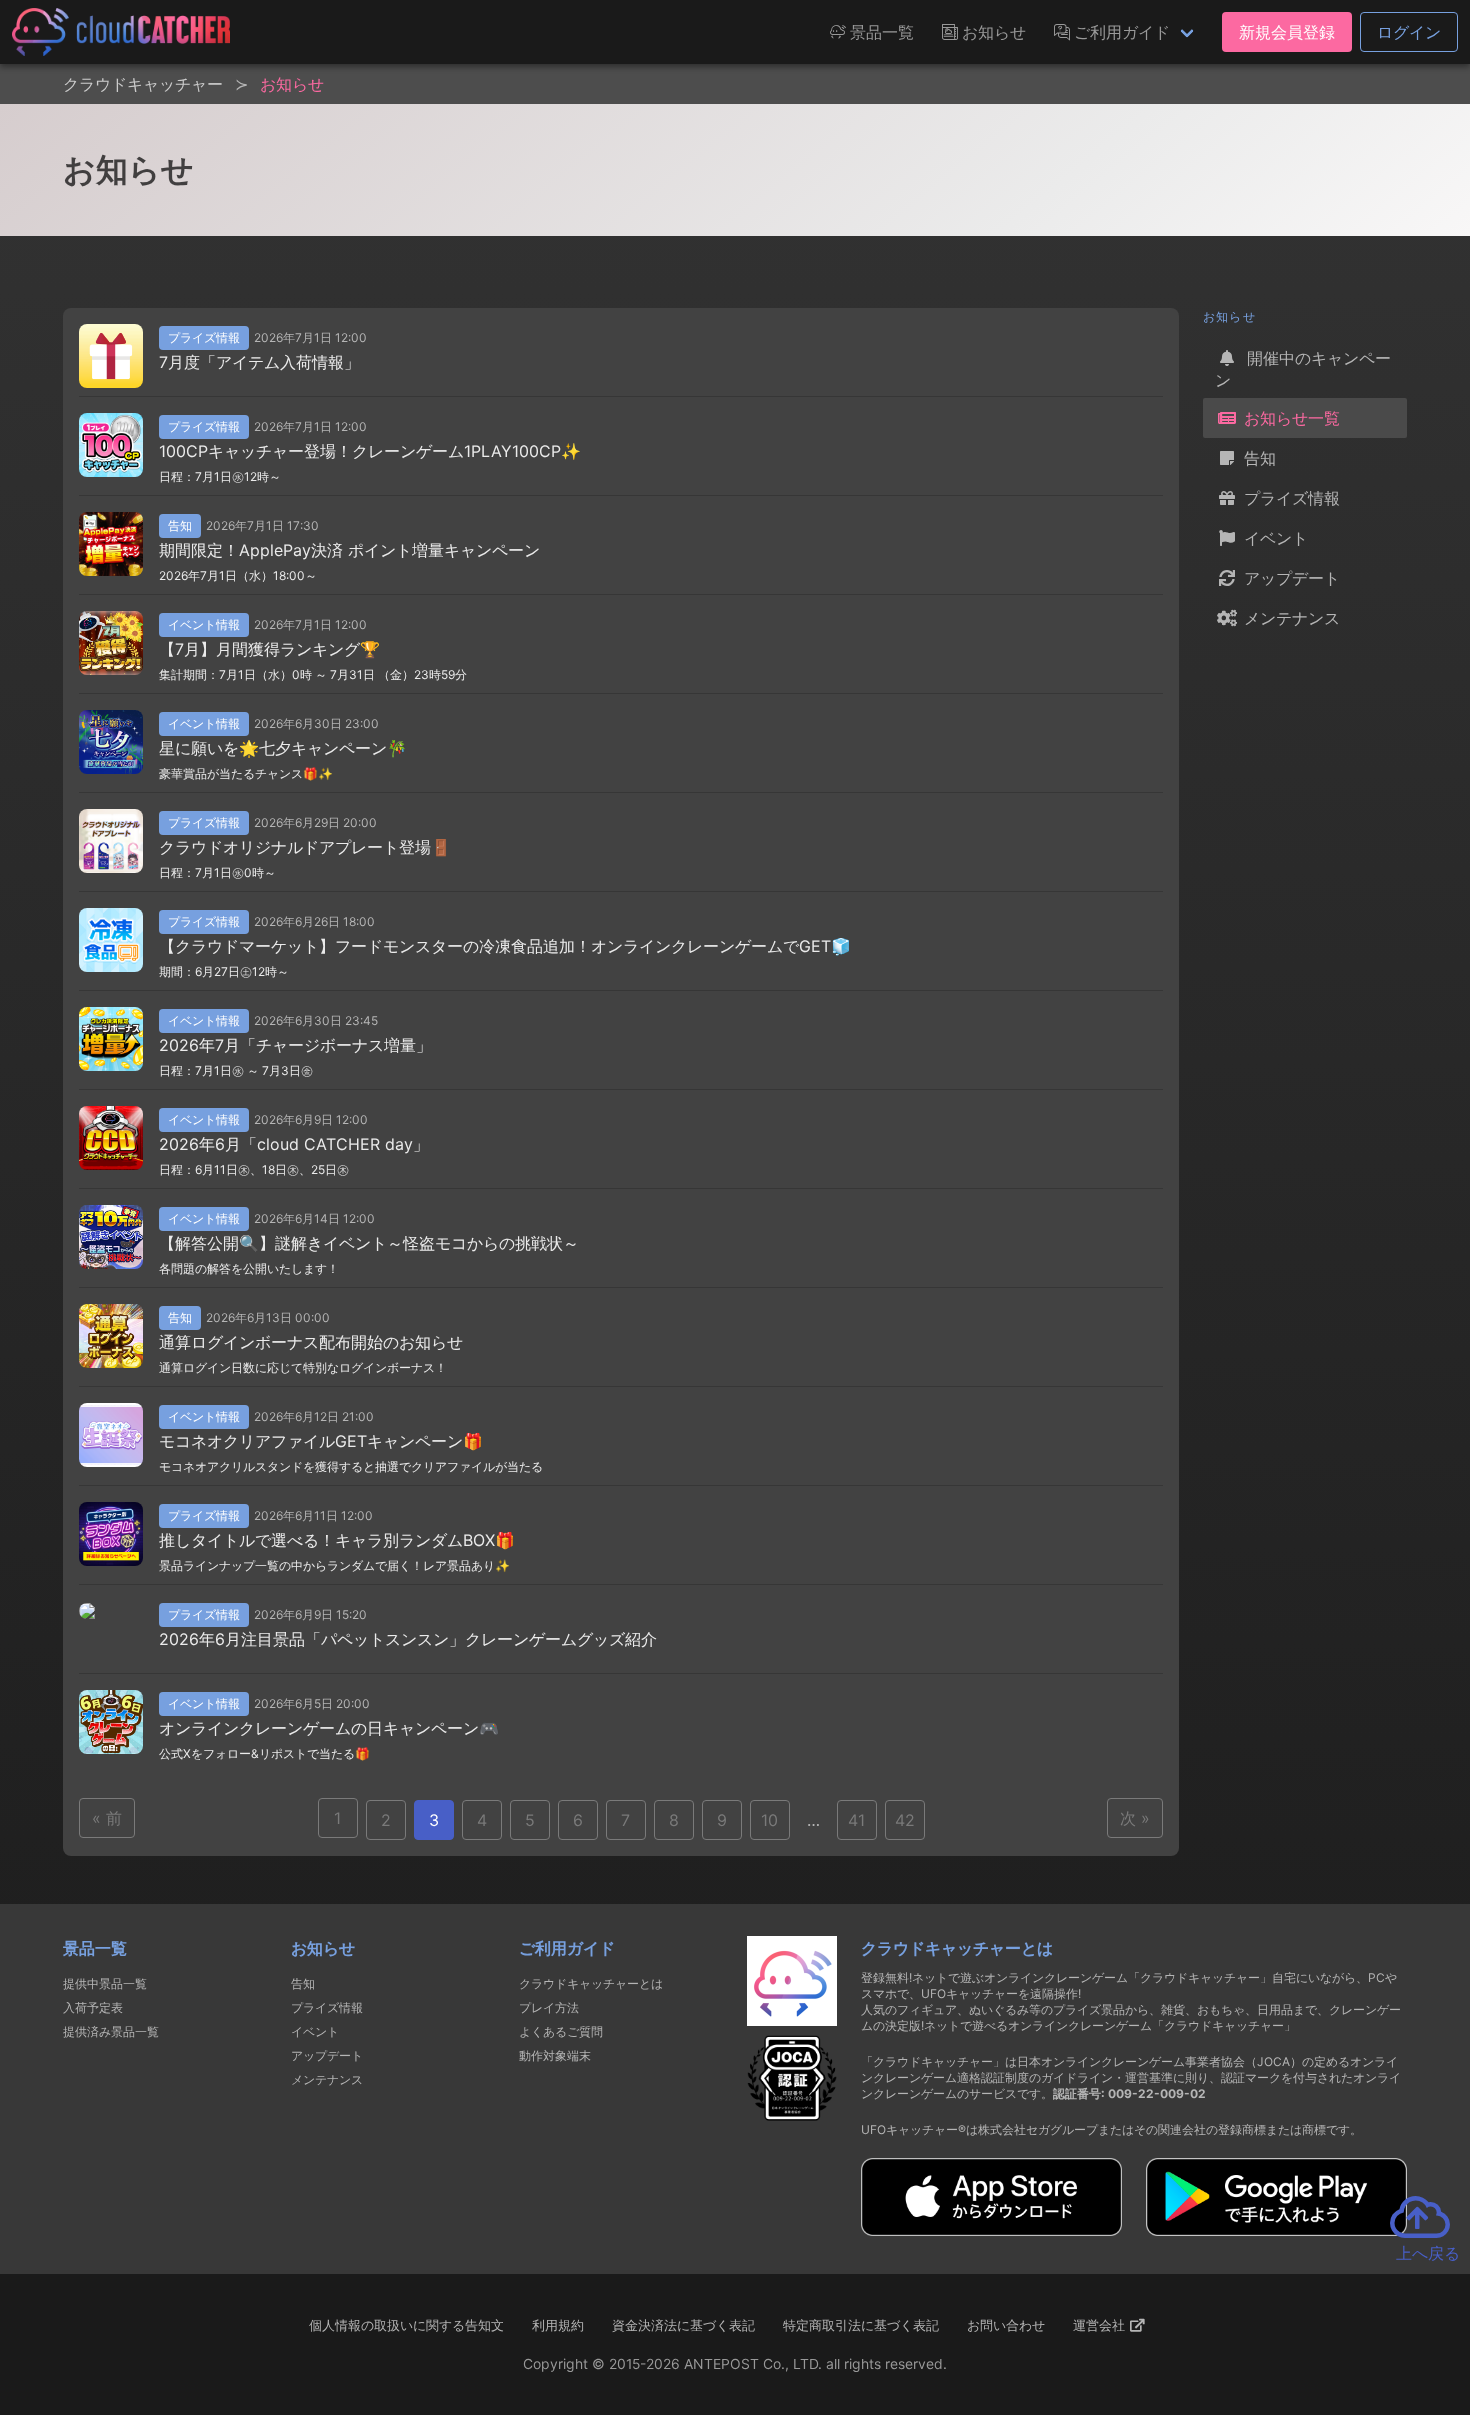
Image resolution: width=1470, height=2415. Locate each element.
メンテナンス (1289, 618)
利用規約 (558, 2325)
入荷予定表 (93, 2007)
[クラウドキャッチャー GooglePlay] (1276, 2230)
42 (905, 1820)
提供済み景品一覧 (111, 2031)
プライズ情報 (1289, 498)
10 (769, 1820)
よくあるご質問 (561, 2031)
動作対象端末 (555, 2055)
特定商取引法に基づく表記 (861, 2325)
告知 (1257, 458)
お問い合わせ (1006, 2325)
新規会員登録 (1287, 32)
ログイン (1409, 32)
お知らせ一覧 (1289, 418)
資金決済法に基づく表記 (683, 2325)
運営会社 (1101, 2325)
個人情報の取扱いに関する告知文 (406, 2325)
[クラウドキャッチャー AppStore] (991, 2230)
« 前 (107, 1818)
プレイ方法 (549, 2007)
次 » (1135, 1818)
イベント (1273, 538)
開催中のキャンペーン (1303, 369)
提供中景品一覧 (105, 1983)
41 (856, 1820)
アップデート (1289, 578)
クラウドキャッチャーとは (591, 1983)
